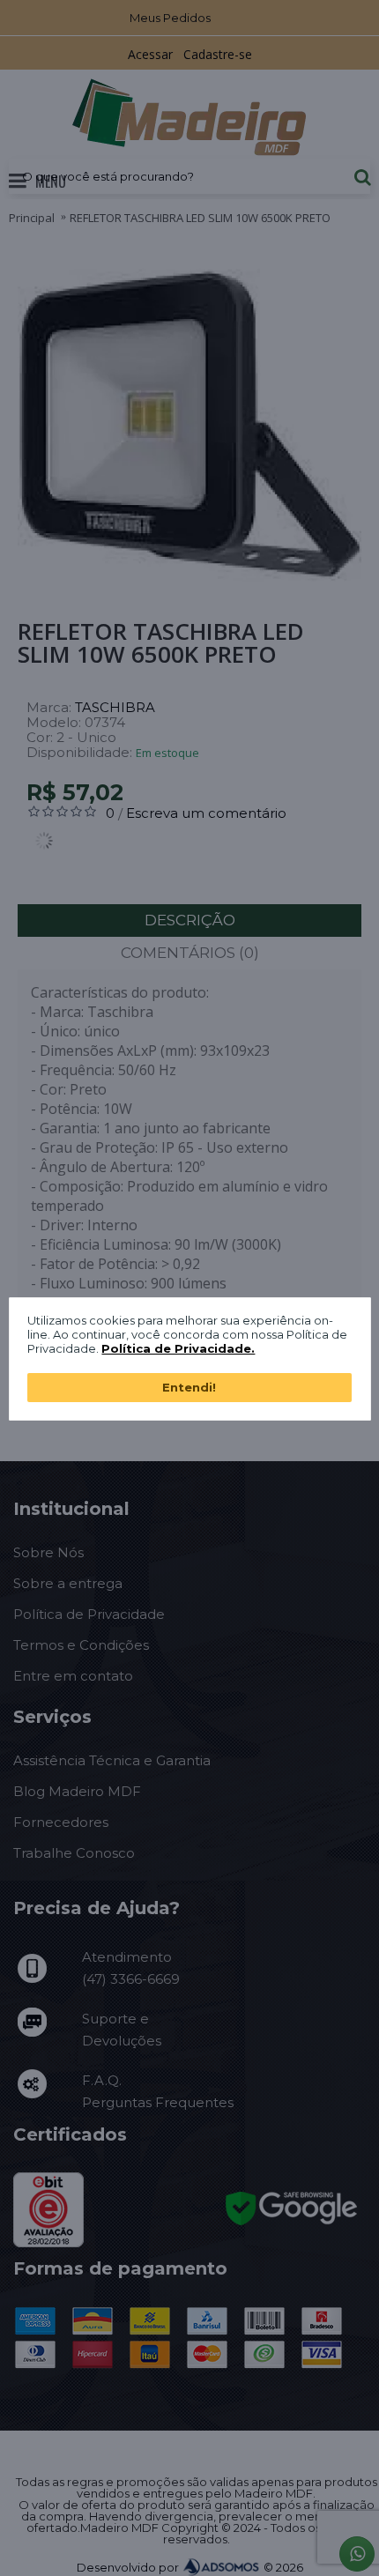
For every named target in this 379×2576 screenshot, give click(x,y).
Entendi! (189, 1387)
